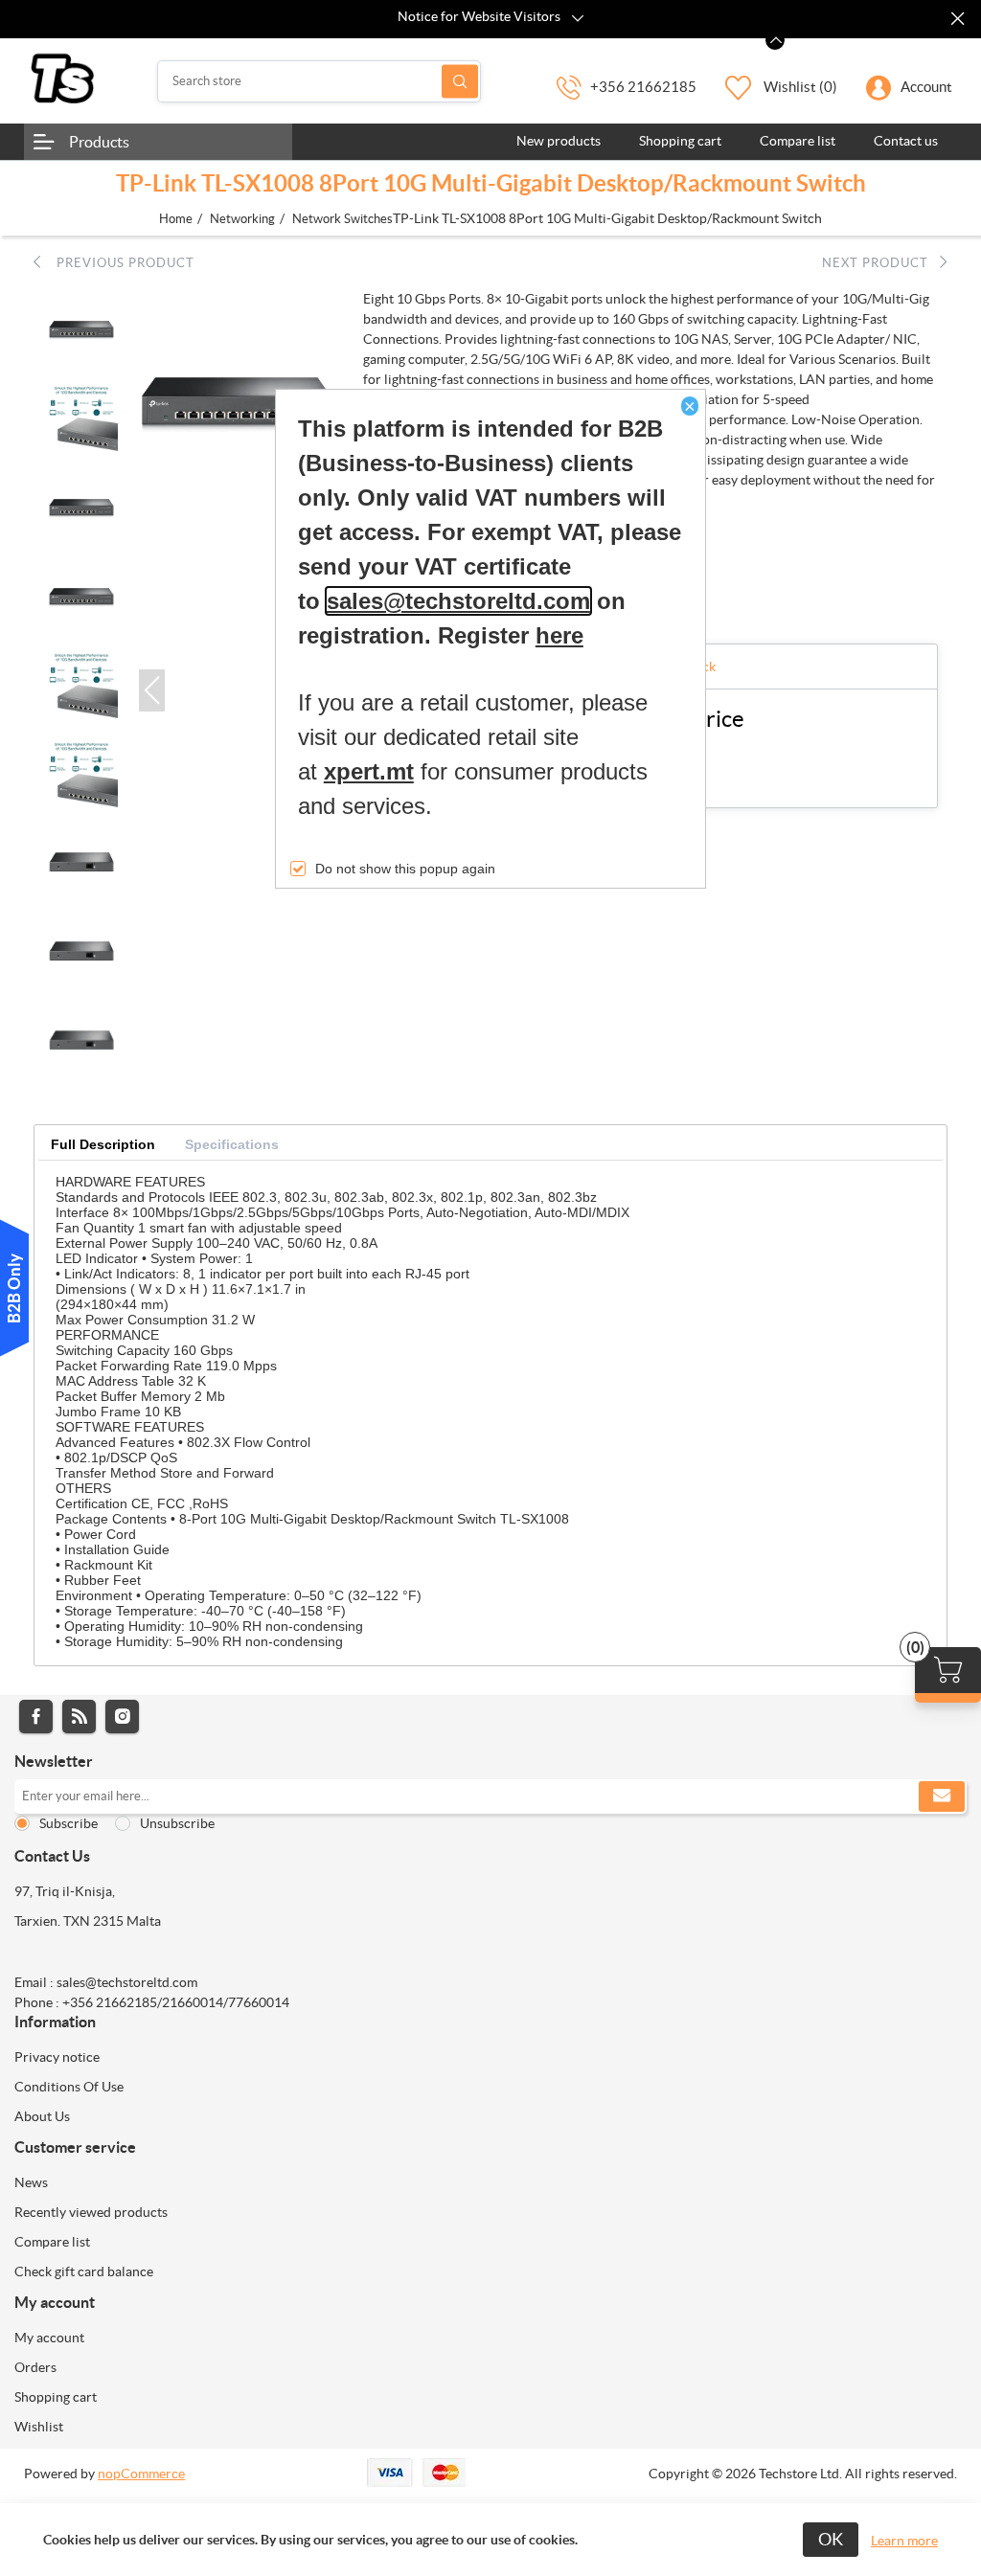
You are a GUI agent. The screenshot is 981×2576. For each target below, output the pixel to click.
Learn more (904, 2541)
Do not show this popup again (405, 869)
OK (831, 2539)
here (559, 635)
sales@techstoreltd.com (458, 601)
